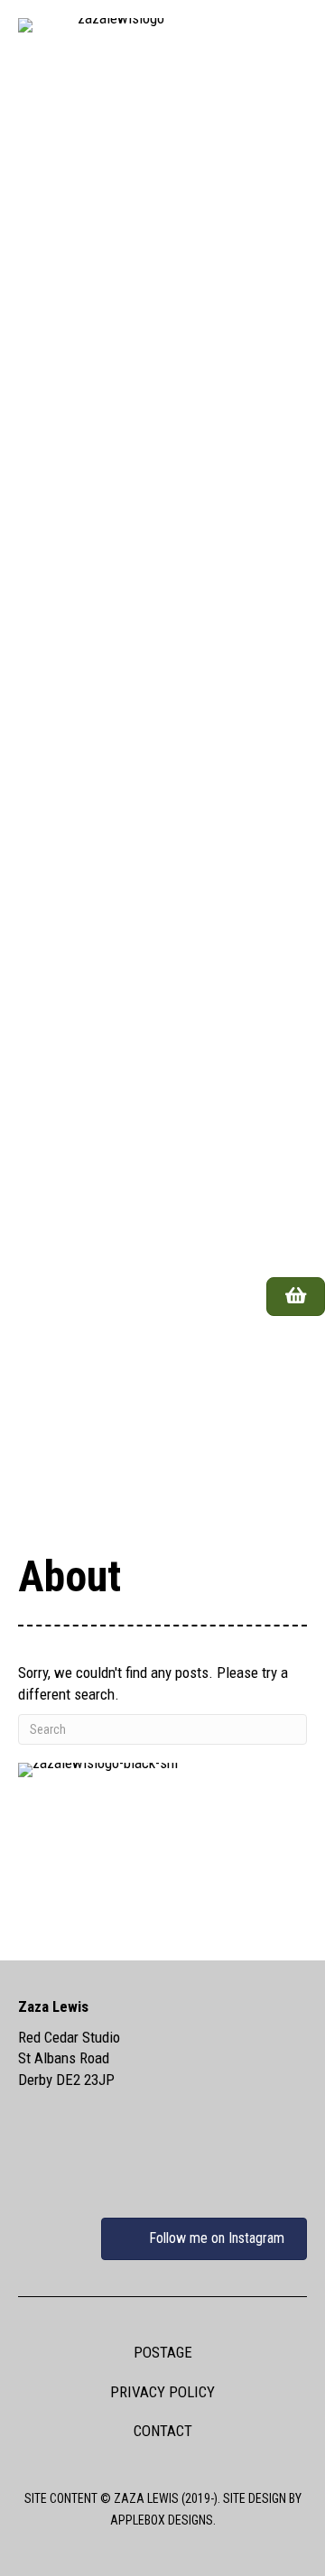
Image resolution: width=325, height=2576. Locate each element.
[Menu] (283, 1357)
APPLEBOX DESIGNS (162, 2520)
